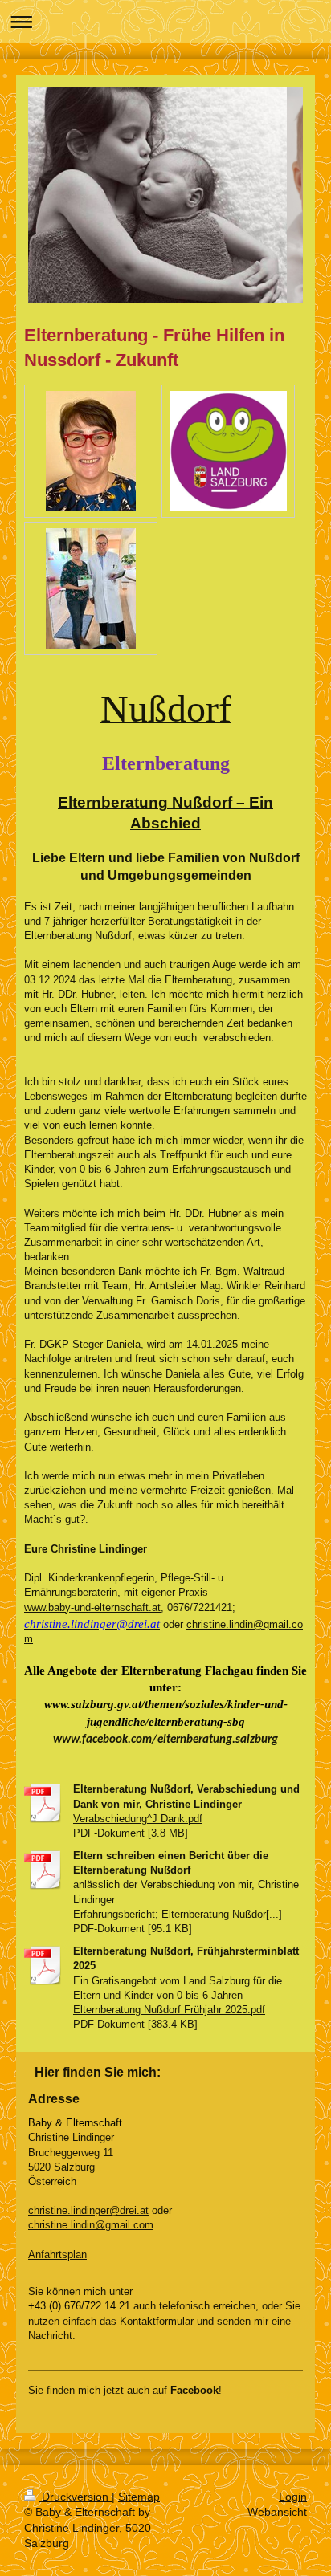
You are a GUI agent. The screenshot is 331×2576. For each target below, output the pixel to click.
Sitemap (139, 2497)
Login (293, 2497)
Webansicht (277, 2512)
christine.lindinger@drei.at (88, 2210)
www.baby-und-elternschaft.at (92, 1607)
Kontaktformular (157, 2321)
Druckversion (75, 2497)
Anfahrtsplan (57, 2255)
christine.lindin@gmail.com (91, 2225)
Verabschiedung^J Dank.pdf (138, 1819)
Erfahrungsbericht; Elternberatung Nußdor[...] (178, 1914)
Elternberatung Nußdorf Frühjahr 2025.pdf (169, 2010)
